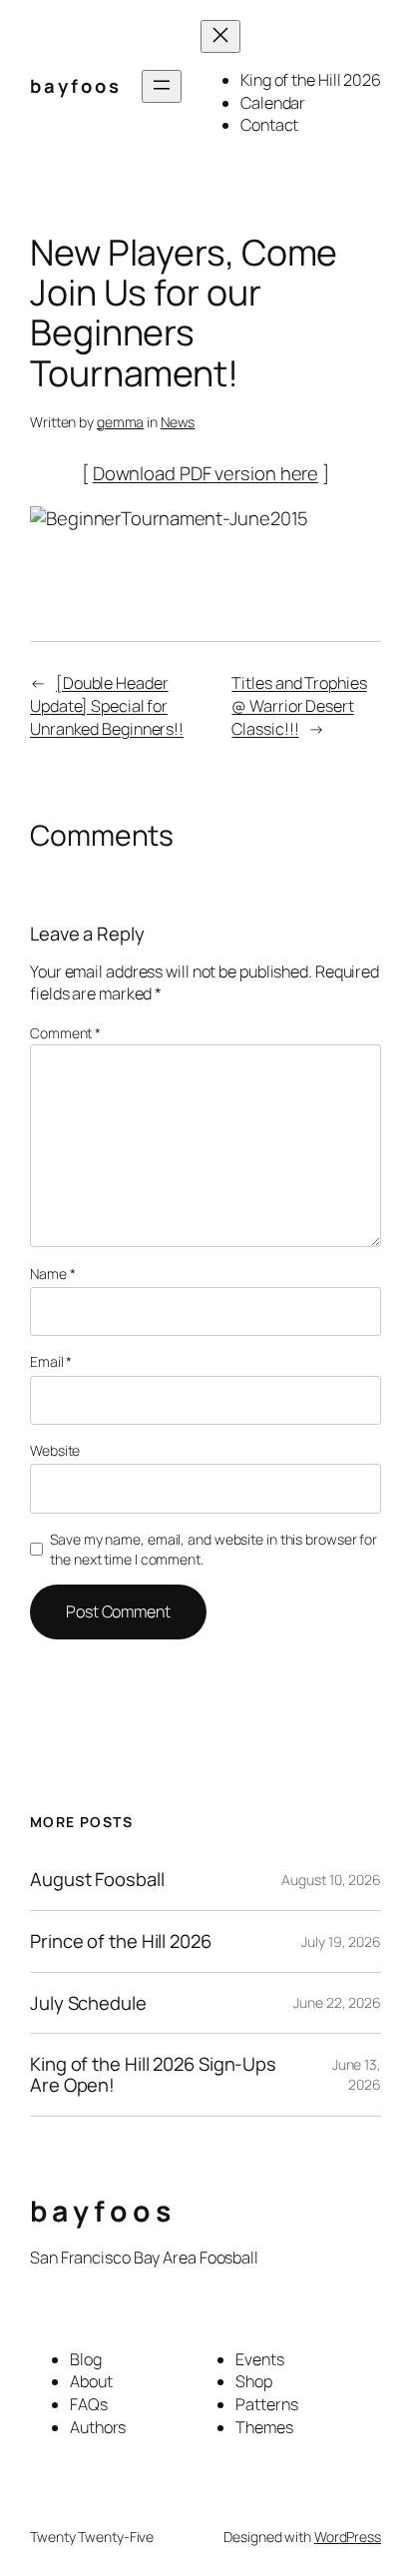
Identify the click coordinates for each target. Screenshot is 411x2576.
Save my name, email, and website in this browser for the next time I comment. (213, 1549)
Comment (65, 1033)
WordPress (348, 2537)
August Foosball (97, 1880)
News (178, 422)
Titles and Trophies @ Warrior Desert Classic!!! (299, 705)
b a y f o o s (74, 86)
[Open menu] (162, 86)
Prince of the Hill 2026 (121, 1941)
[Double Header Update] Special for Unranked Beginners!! (107, 705)
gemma (121, 422)
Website (55, 1450)
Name (52, 1274)
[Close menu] (220, 36)
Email (51, 1361)
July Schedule (88, 2003)
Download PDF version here (206, 473)
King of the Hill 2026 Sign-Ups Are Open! (153, 2074)
